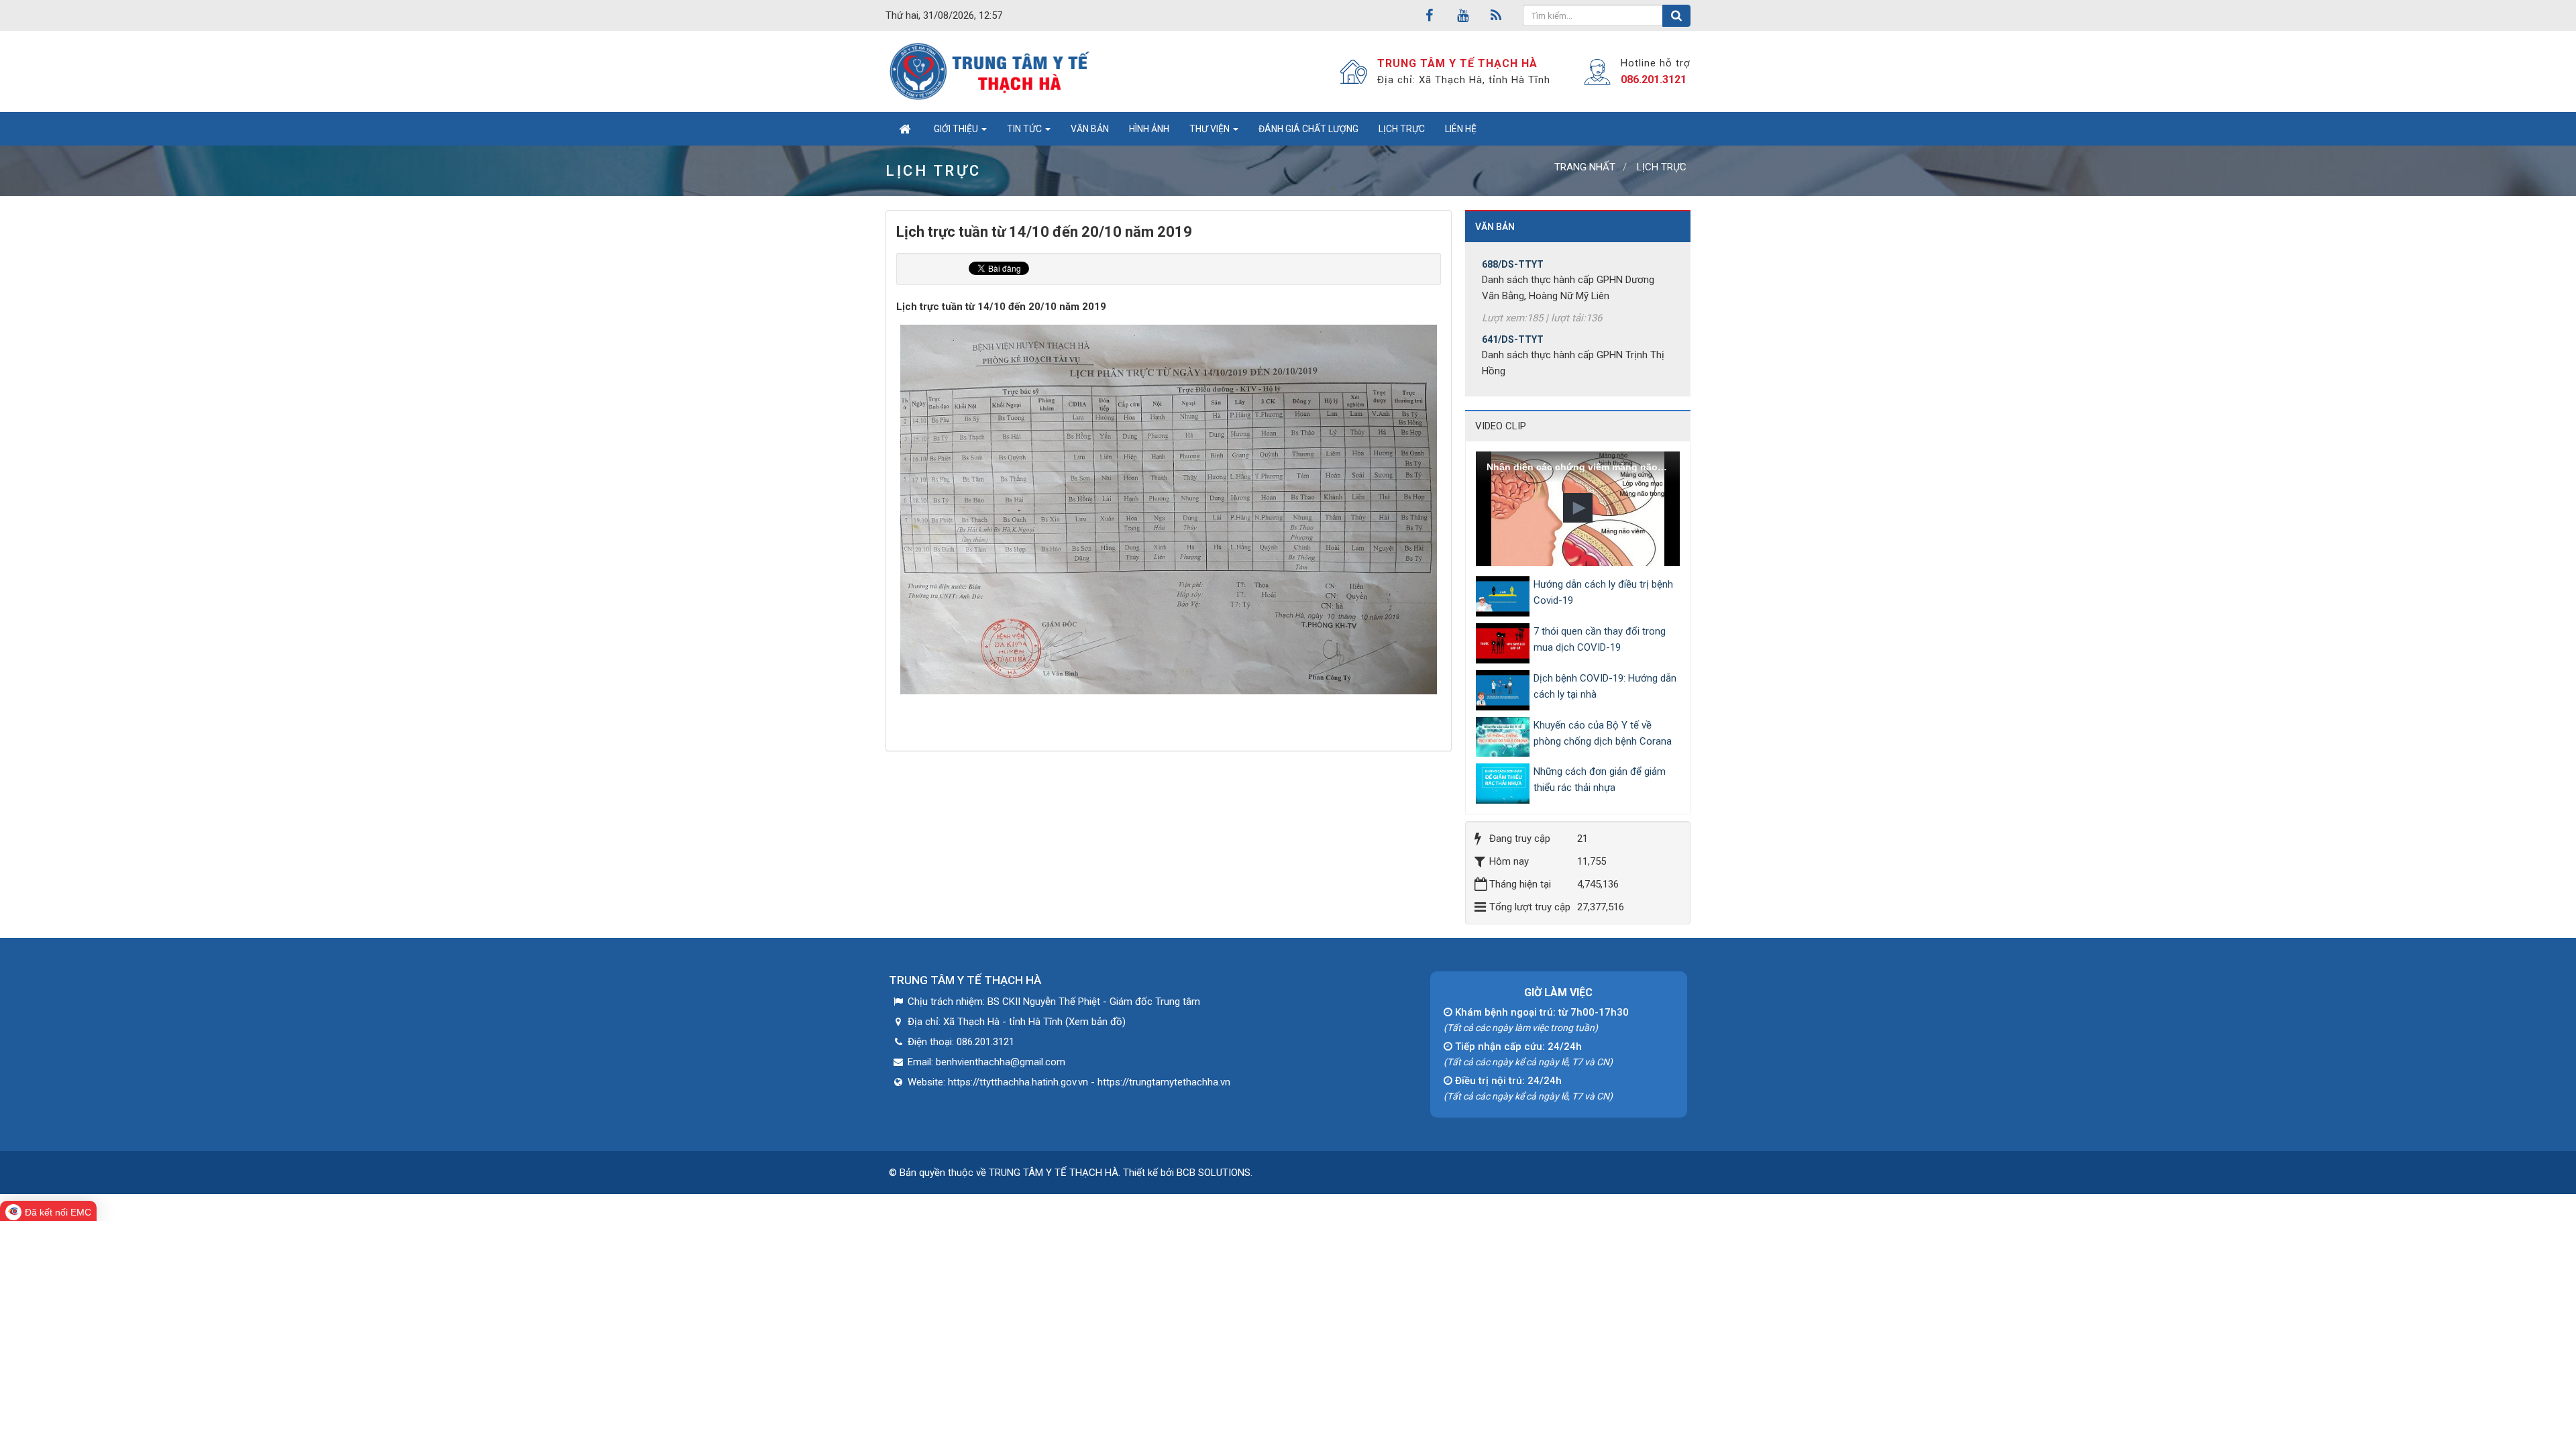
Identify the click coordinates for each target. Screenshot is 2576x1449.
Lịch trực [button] (1402, 129)
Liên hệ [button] (1461, 129)
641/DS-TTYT (1513, 298)
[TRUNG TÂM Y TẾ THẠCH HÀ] (991, 71)
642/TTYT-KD (1512, 373)
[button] (1578, 508)
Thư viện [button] (1211, 129)
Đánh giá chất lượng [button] (1308, 129)
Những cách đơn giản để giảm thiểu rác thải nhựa (1600, 780)
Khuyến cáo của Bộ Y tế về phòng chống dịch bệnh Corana (1603, 733)
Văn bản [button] (1090, 129)
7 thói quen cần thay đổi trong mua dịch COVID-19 (1600, 639)
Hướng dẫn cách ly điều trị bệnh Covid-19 (1603, 592)
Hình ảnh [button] (1149, 129)
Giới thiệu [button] (957, 129)
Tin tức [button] (1025, 129)
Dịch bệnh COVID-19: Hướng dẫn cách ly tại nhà (1605, 686)
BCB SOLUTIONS (1214, 1173)
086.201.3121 (1654, 79)
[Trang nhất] (905, 129)
